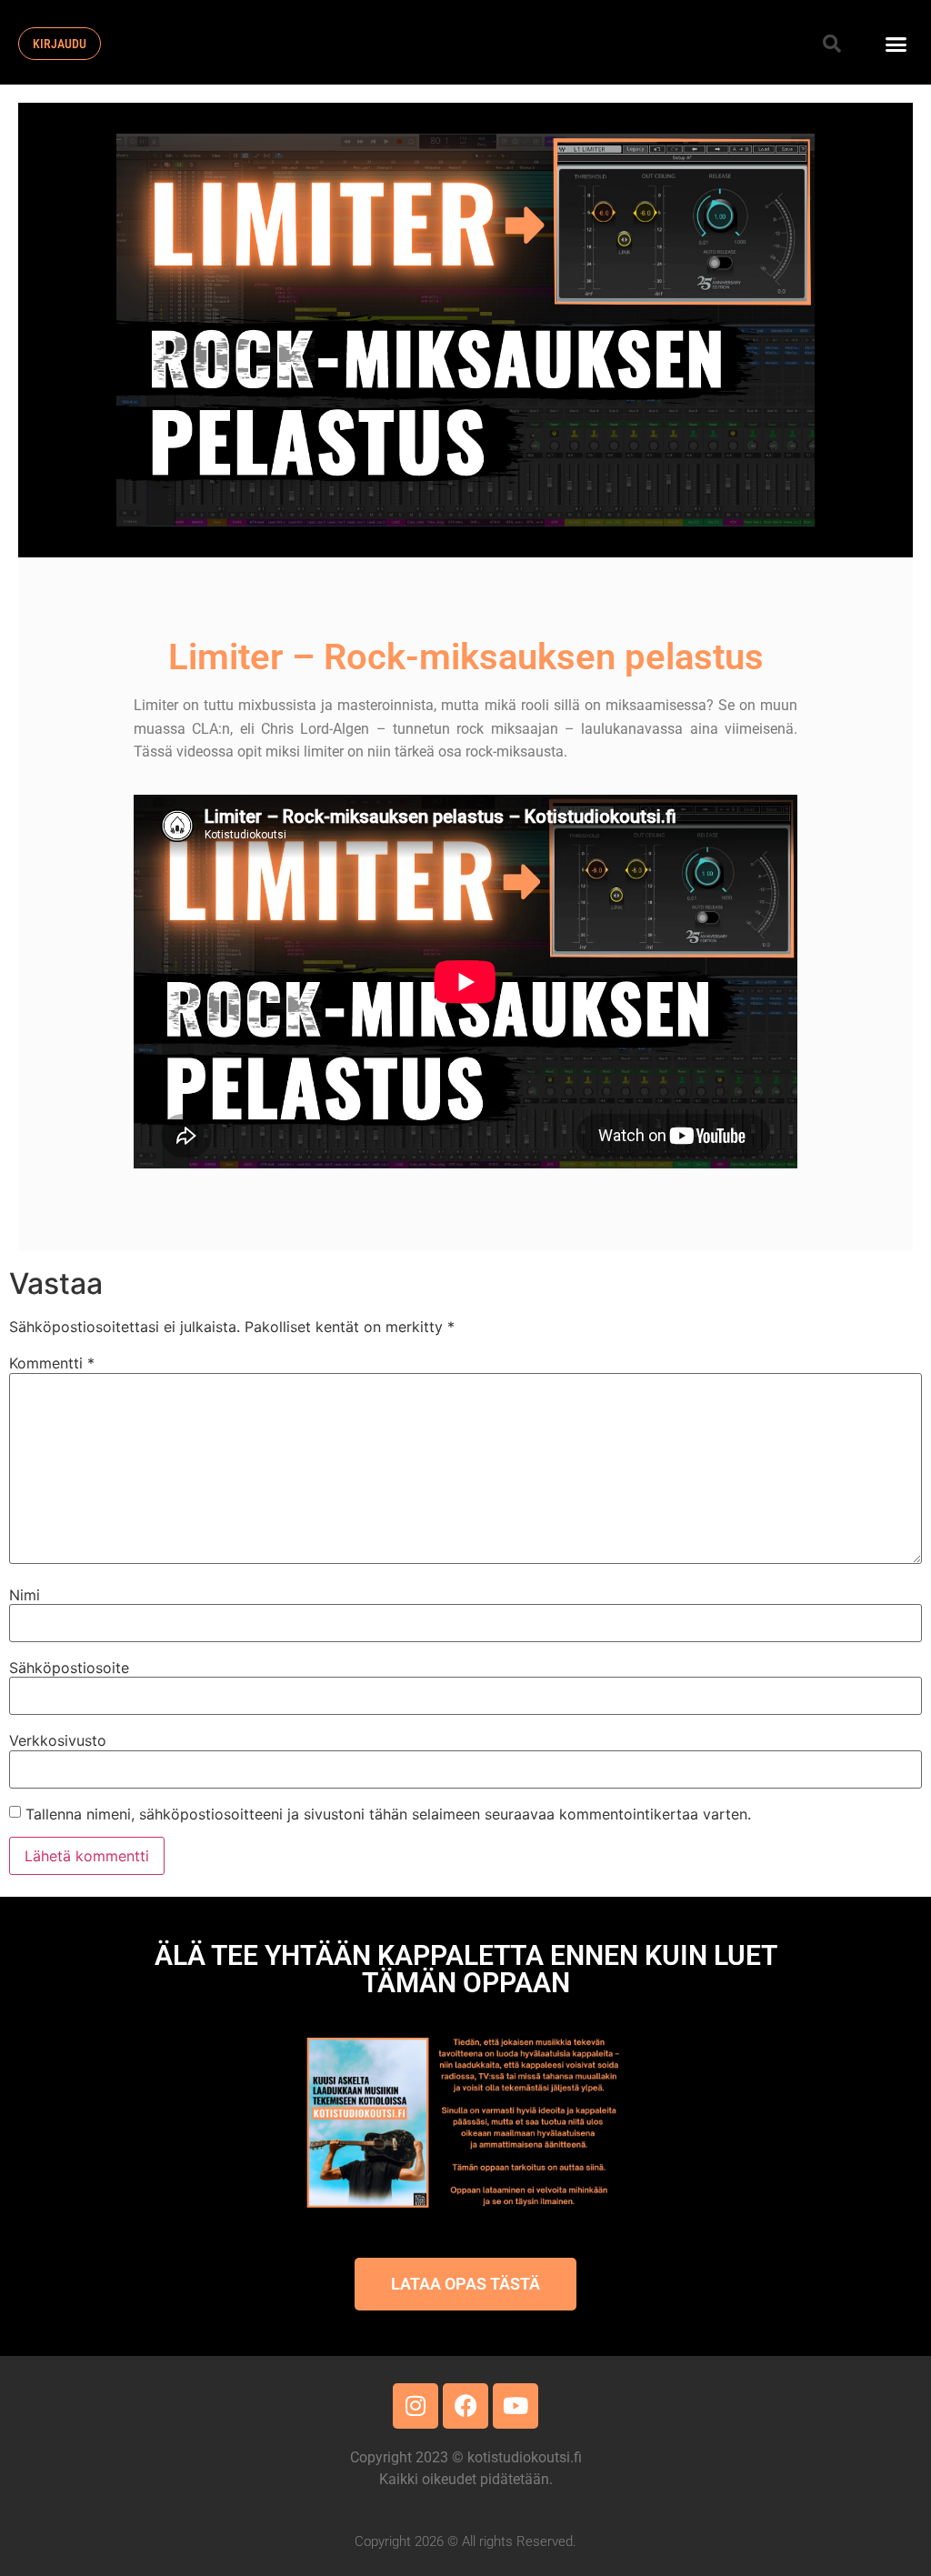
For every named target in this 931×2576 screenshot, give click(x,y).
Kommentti (52, 1363)
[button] (832, 44)
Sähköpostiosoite (69, 1668)
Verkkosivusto (58, 1740)
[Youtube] (516, 2406)
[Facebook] (465, 2406)
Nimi (25, 1595)
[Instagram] (415, 2406)
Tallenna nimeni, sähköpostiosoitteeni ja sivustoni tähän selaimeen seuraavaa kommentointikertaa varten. (388, 1814)
